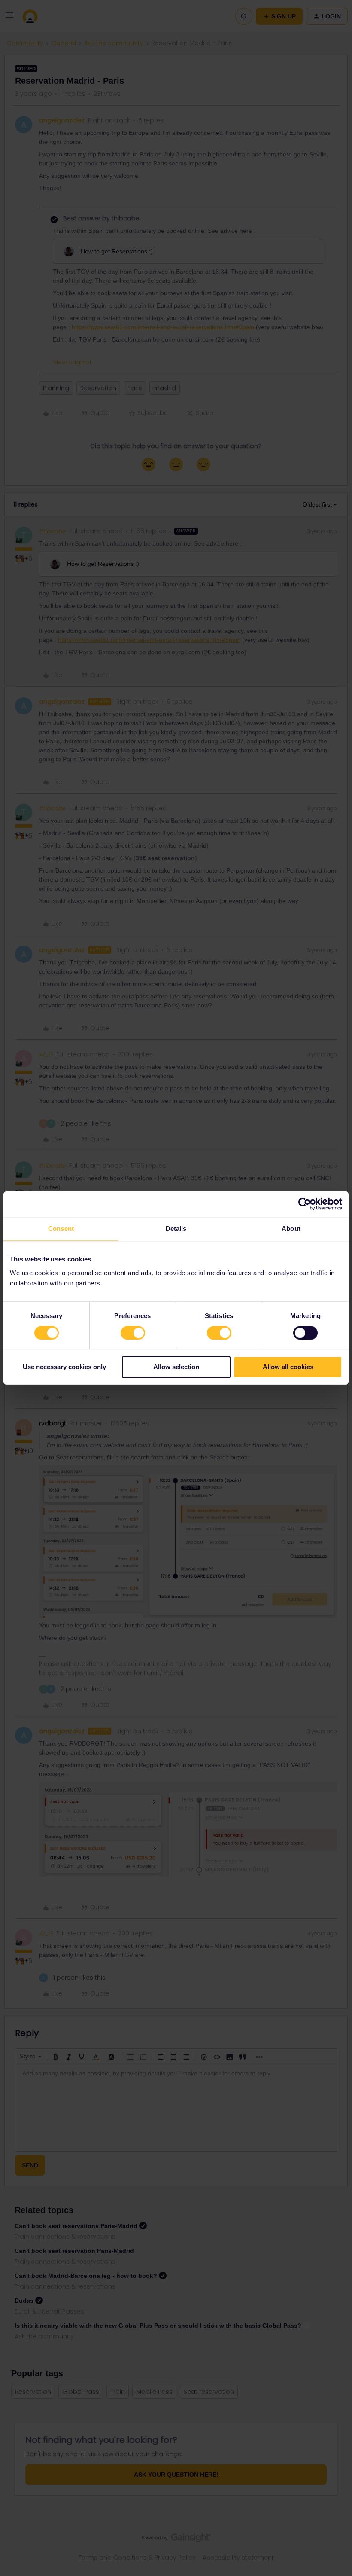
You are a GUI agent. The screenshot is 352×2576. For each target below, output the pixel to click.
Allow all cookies (288, 1367)
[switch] (133, 1333)
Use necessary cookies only (64, 1367)
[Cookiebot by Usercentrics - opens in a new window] (305, 1204)
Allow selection (176, 1367)
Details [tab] (176, 1228)
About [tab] (291, 1228)
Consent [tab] (61, 1228)
